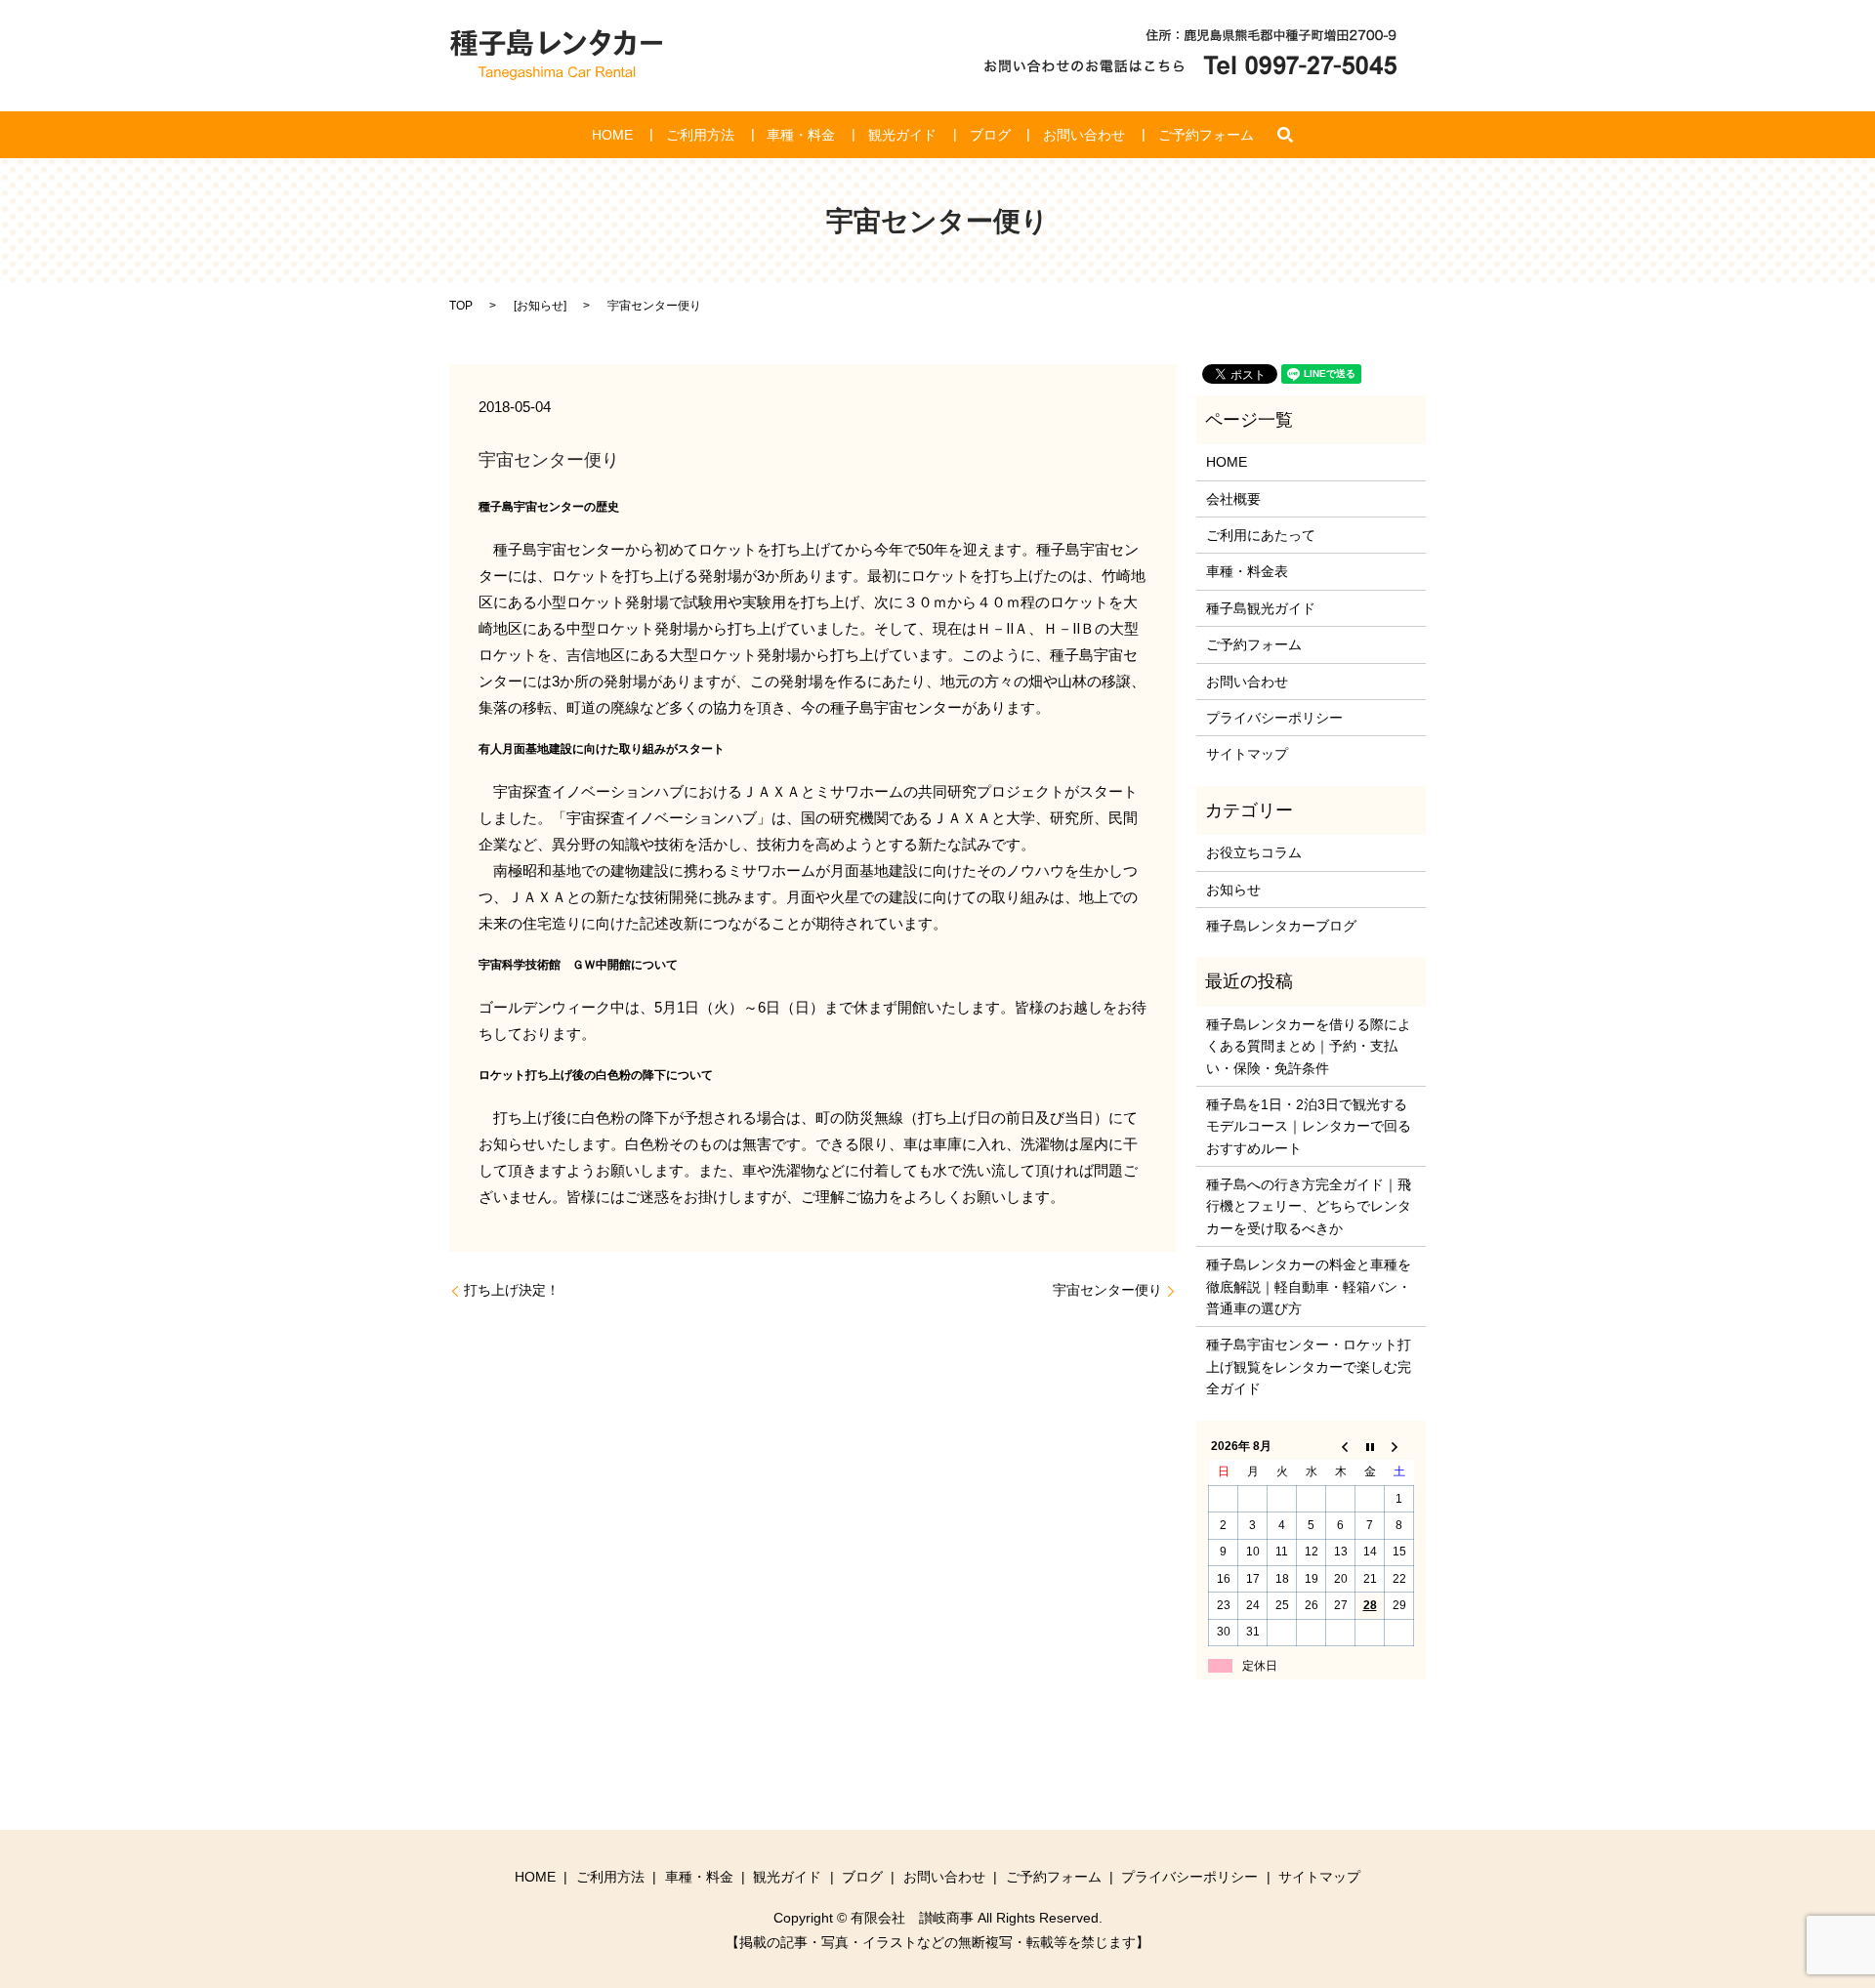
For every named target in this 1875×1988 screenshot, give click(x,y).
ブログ (990, 135)
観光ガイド (902, 135)
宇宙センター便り (1107, 1290)
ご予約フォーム (1206, 135)
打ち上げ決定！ (512, 1290)
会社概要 (1233, 499)
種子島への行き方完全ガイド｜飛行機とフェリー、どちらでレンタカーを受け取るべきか (1309, 1206)
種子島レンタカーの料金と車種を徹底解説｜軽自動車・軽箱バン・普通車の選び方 (1309, 1286)
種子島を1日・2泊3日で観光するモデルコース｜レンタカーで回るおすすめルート (1309, 1126)
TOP (461, 306)
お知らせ (540, 306)
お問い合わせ (1084, 135)
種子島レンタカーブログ (1281, 926)
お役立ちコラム (1254, 852)
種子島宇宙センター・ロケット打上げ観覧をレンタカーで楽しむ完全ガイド (1309, 1367)
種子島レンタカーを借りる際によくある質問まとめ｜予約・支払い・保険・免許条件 (1309, 1046)
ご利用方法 (700, 135)
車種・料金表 (1247, 571)
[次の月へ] (1399, 1446)
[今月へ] (1370, 1446)
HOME (612, 135)
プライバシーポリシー (1274, 718)
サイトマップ (1247, 754)
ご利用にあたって (1261, 535)
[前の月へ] (1341, 1446)
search (1285, 135)
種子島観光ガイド (1261, 608)
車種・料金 (801, 135)
